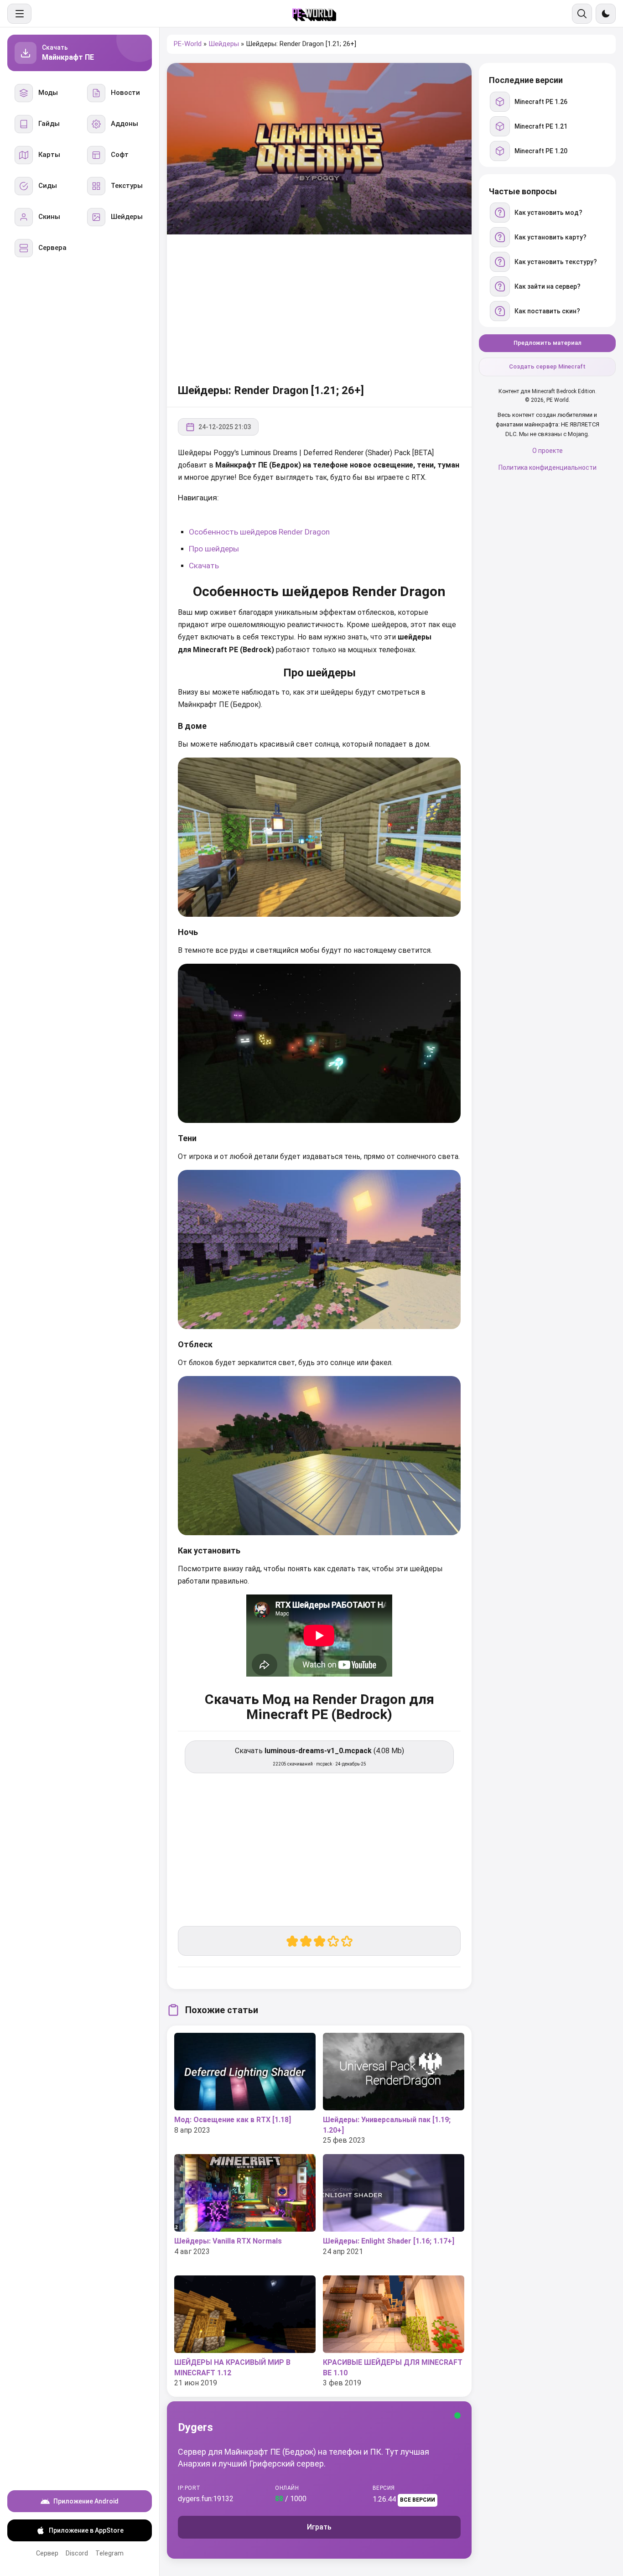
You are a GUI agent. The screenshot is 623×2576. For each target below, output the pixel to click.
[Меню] (19, 14)
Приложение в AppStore (86, 2530)
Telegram (109, 2553)
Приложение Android (86, 2501)
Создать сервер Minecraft (547, 367)
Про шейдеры (214, 549)
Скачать (204, 566)
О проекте (548, 451)
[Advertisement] (319, 307)
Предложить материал (548, 343)
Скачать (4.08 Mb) (319, 1756)
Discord (77, 2553)
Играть (319, 2527)
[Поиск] (582, 14)
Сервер (47, 2553)
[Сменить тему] (606, 14)
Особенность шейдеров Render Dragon (259, 532)
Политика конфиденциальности (548, 467)
